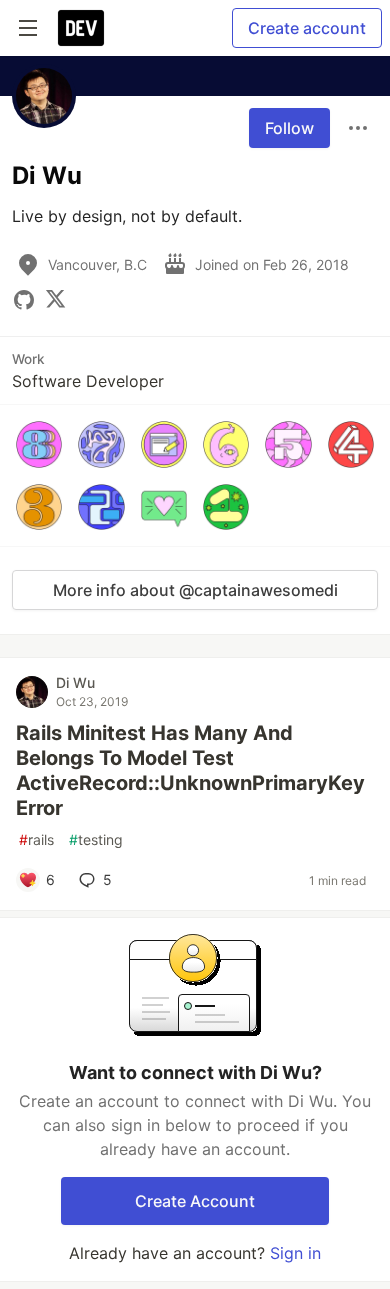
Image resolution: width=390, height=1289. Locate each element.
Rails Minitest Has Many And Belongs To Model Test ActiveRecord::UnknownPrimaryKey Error (190, 770)
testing (96, 839)
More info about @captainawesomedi (195, 590)
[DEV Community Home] (81, 28)
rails (36, 839)
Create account (307, 28)
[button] (39, 444)
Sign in (295, 1253)
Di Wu (75, 682)
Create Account (195, 1201)
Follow (289, 128)
